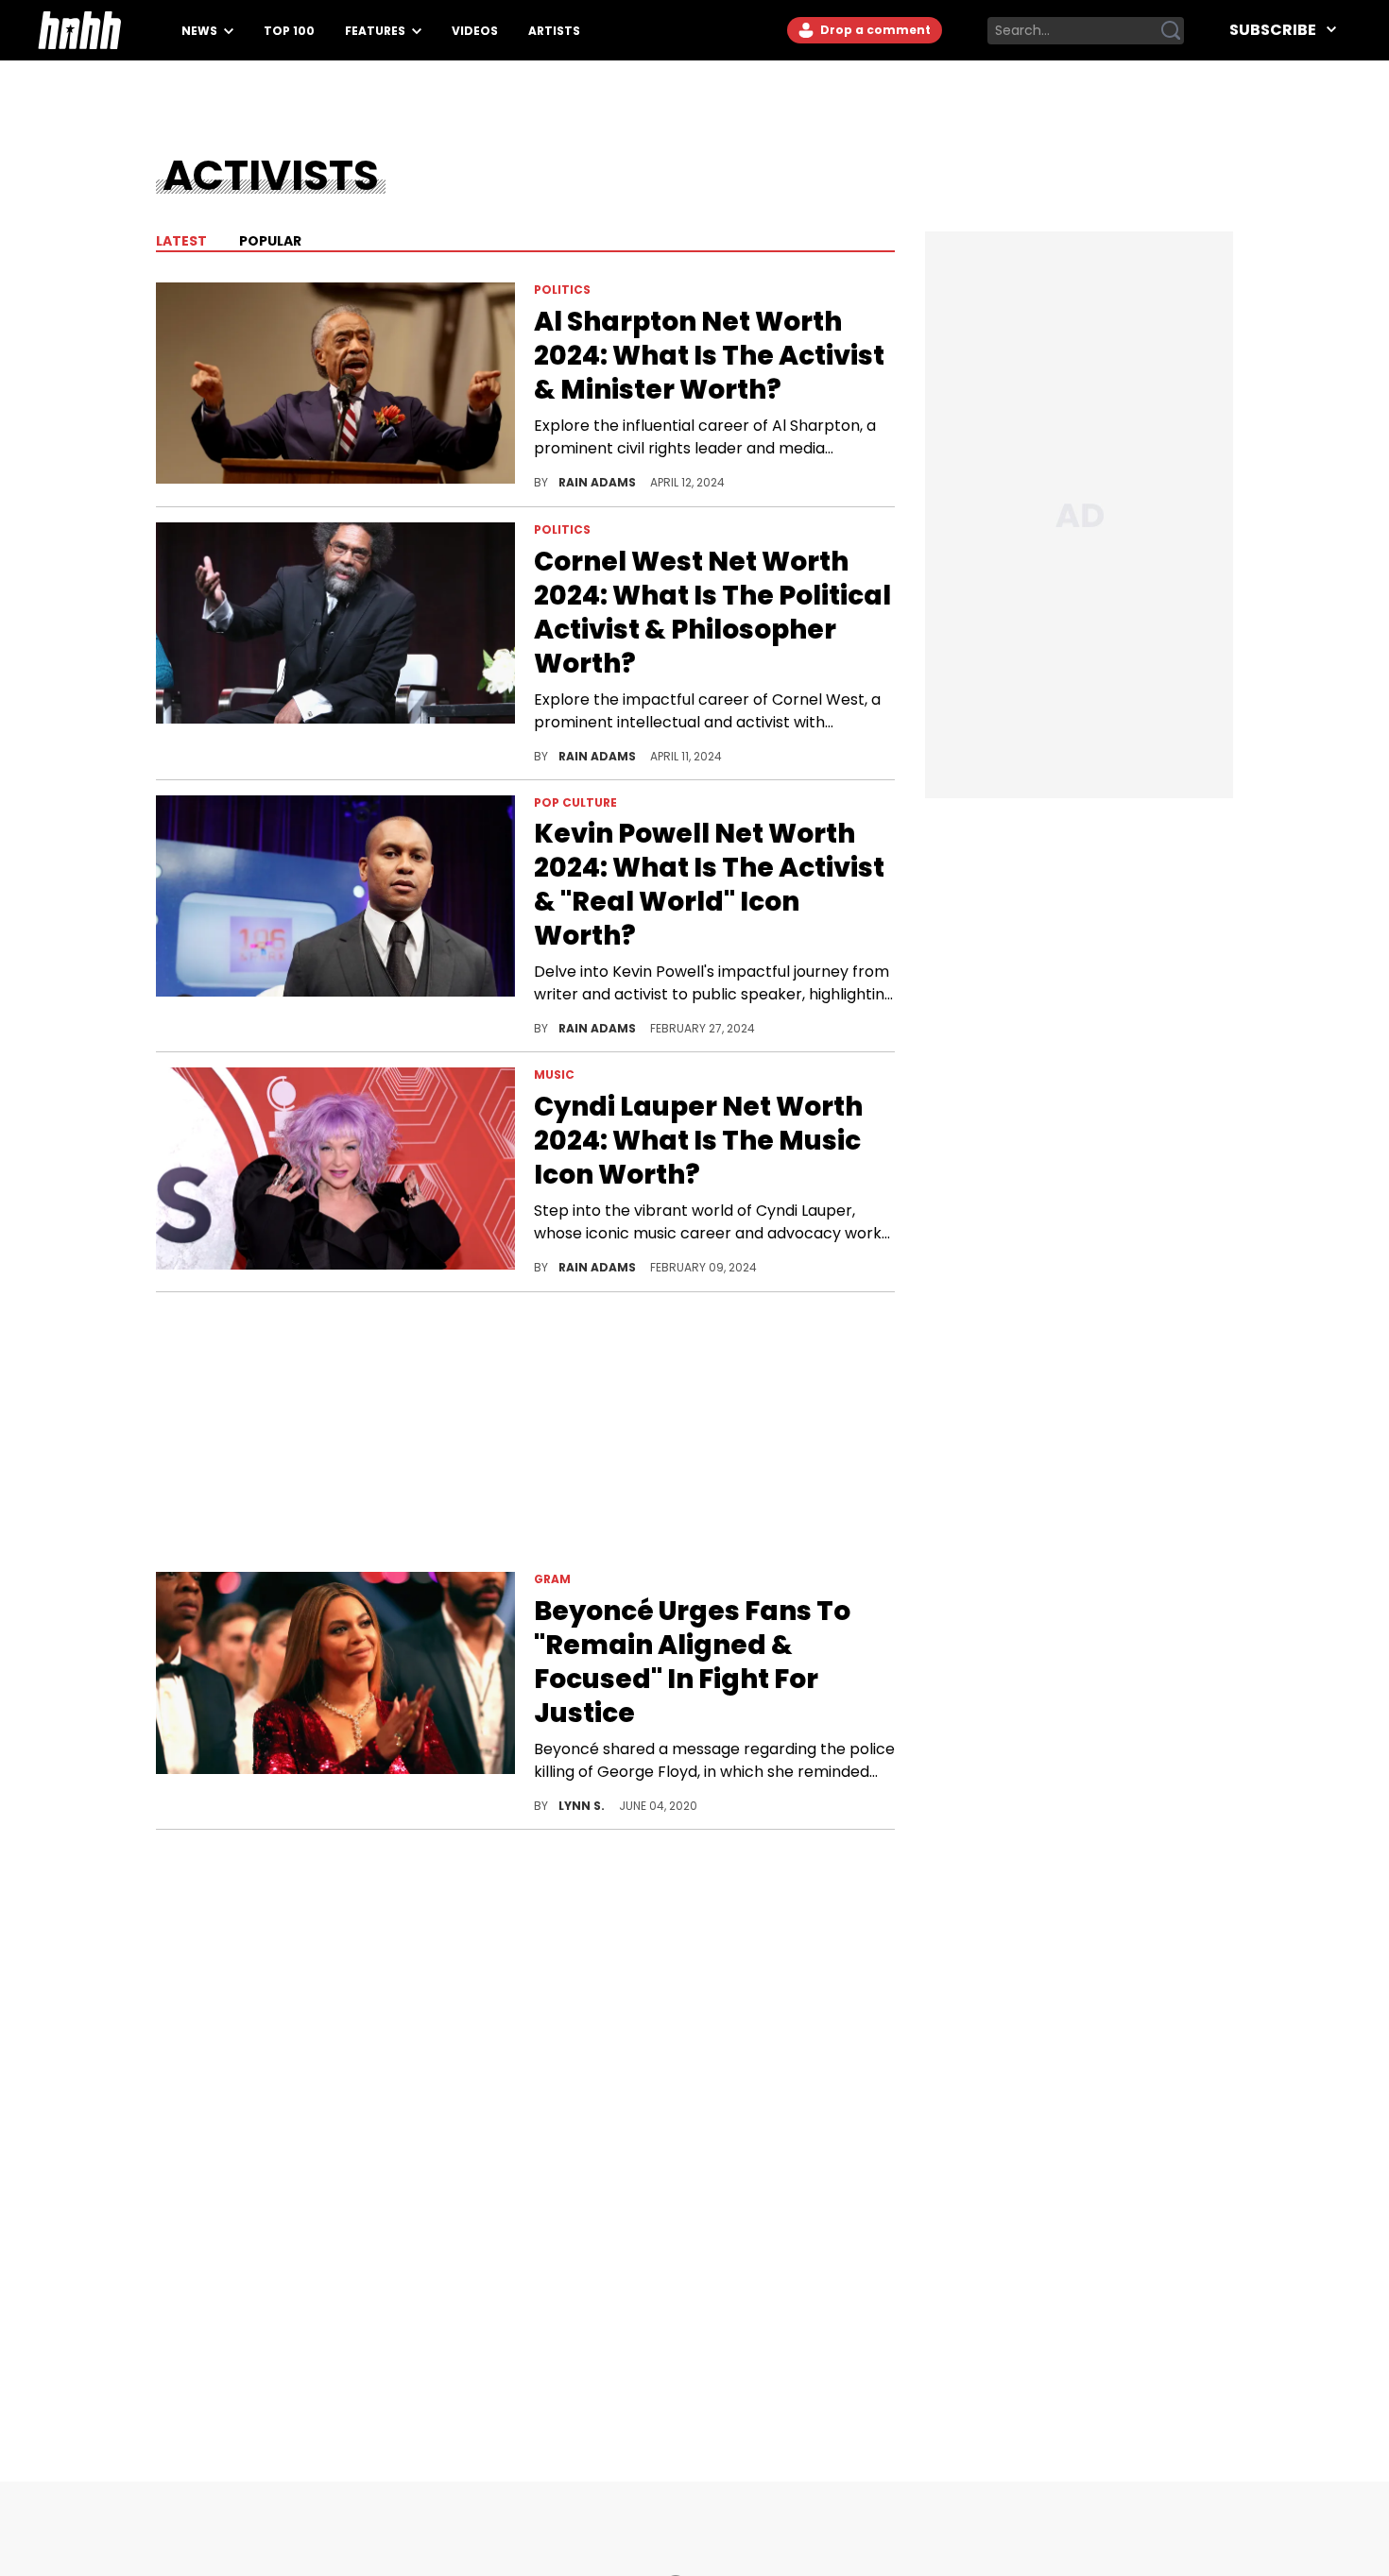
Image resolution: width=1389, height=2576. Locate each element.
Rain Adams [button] (599, 482)
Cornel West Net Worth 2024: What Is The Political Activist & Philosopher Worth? (712, 613)
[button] (335, 387)
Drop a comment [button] (874, 30)
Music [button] (554, 1075)
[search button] (1171, 30)
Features (377, 31)
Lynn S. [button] (583, 1806)
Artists (554, 31)
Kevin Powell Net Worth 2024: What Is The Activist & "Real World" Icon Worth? (709, 885)
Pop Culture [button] (575, 802)
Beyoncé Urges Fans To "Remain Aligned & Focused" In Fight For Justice (692, 1663)
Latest (181, 241)
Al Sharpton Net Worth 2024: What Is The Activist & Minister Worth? (709, 356)
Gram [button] (552, 1579)
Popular (269, 241)
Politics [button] (562, 290)
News (201, 31)
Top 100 (289, 31)
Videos (475, 31)
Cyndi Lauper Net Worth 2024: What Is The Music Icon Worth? (698, 1141)
